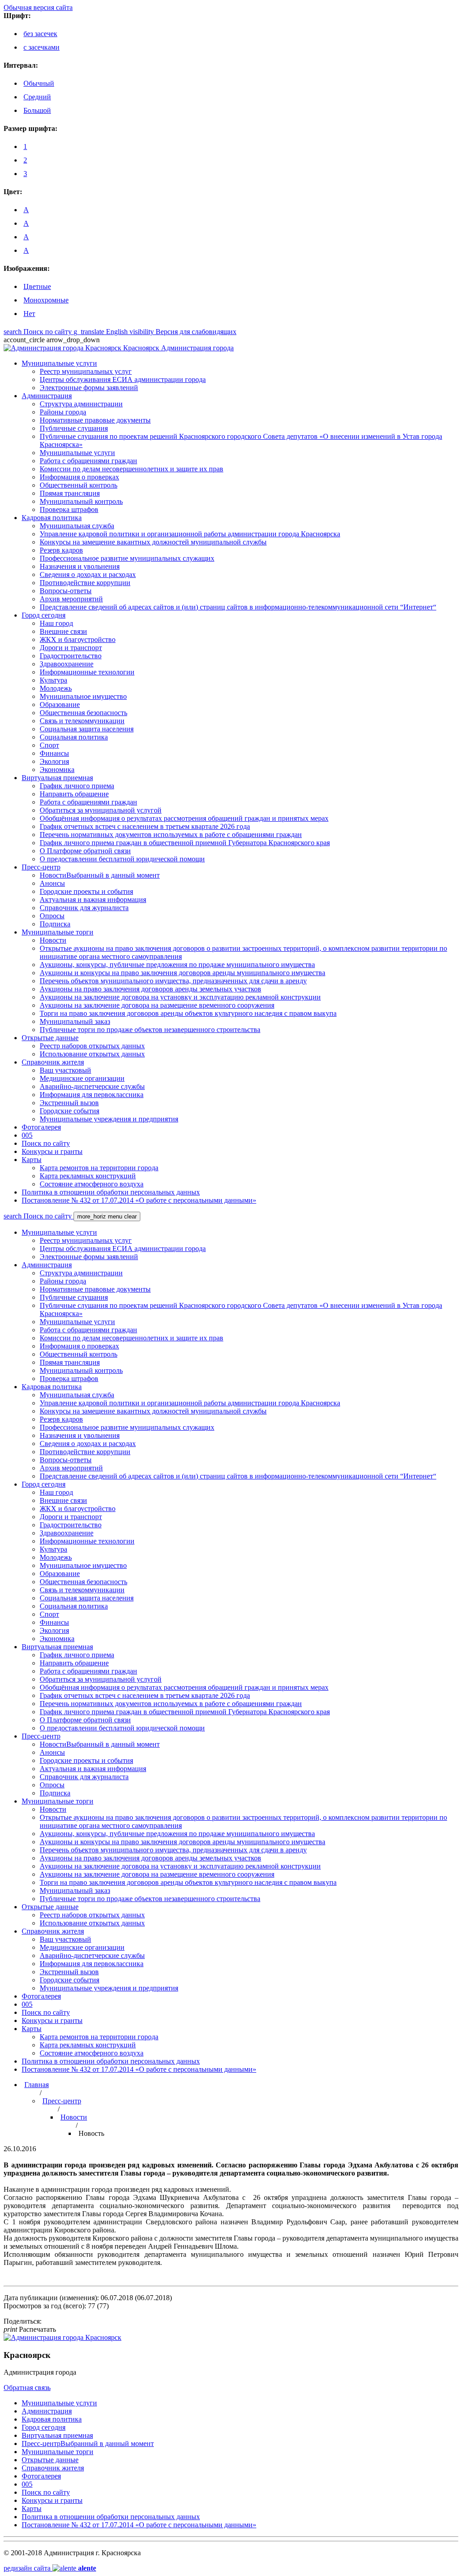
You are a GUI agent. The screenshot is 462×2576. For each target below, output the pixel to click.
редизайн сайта (50, 2568)
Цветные (37, 286)
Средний (37, 97)
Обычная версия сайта (38, 7)
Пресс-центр (62, 2101)
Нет (29, 314)
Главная (37, 2085)
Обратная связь (27, 2388)
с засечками (42, 47)
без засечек (40, 34)
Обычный (39, 83)
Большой (37, 110)
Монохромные (46, 300)
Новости (74, 2117)
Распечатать (30, 2329)
